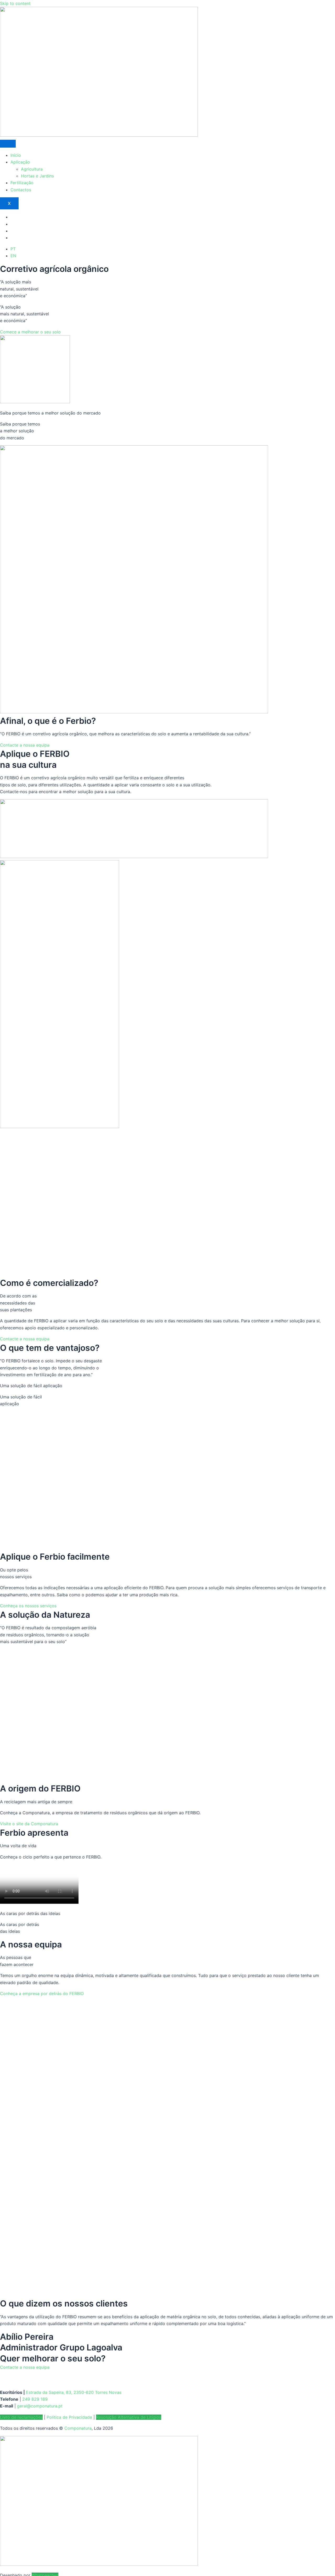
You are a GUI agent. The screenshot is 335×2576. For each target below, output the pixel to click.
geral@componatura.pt (40, 2406)
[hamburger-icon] (8, 144)
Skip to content (15, 3)
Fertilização (22, 183)
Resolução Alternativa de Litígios (129, 2417)
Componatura (78, 2428)
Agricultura (32, 169)
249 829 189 (35, 2399)
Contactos (21, 190)
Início (16, 155)
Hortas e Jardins (37, 176)
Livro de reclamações (21, 2417)
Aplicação (20, 162)
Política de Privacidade (69, 2417)
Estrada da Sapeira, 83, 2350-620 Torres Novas (74, 2392)
